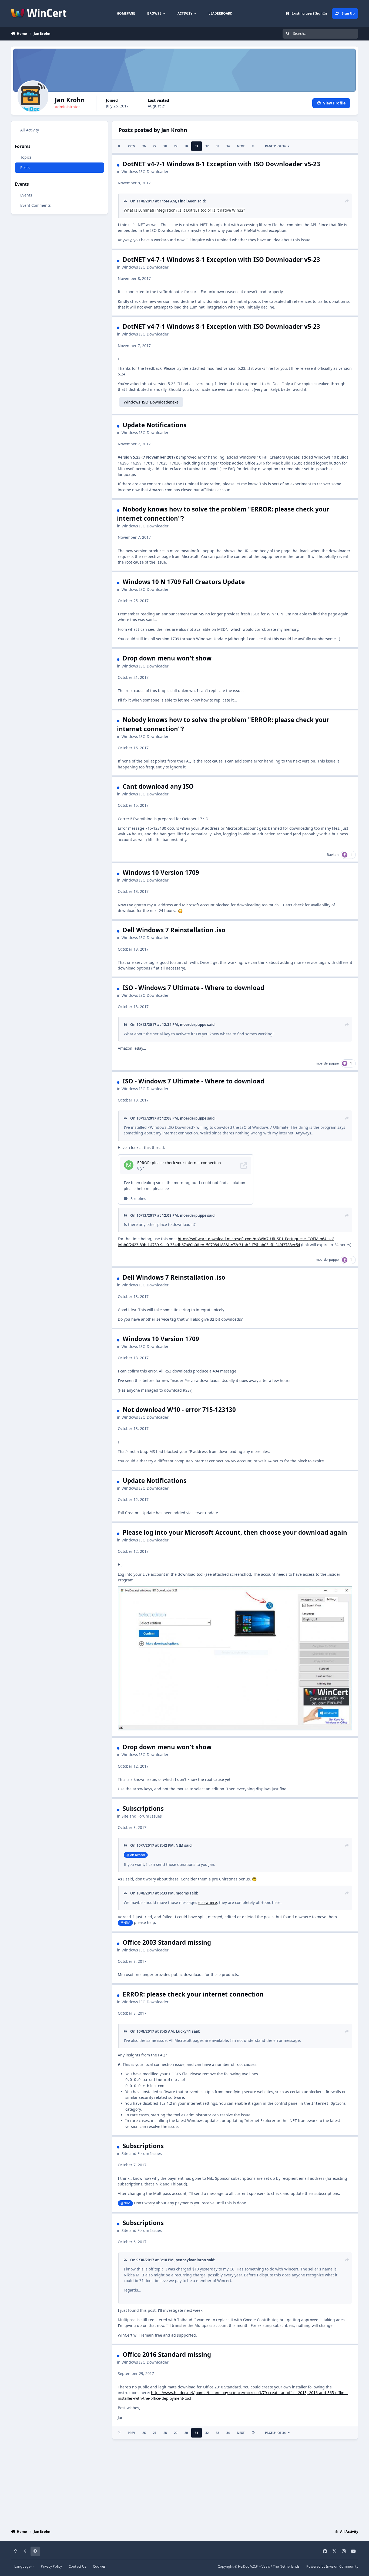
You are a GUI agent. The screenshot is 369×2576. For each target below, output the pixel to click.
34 (228, 146)
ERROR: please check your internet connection (193, 1994)
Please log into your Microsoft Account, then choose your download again (235, 1532)
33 (217, 146)
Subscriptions (143, 1809)
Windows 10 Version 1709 (161, 872)
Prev (131, 146)
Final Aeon (187, 201)
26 (144, 146)
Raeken (333, 855)
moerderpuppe (193, 1025)
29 (176, 146)
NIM (180, 1845)
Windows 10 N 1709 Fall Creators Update (184, 582)
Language (23, 2566)
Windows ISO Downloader (145, 172)
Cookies (99, 2566)
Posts (25, 167)
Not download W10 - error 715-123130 (179, 1410)
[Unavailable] (235, 1589)
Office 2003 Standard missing (167, 1942)
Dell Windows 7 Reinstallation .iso (174, 930)
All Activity (30, 130)
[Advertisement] (185, 2483)
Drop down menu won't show (167, 658)
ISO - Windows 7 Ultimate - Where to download (193, 988)
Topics (26, 157)
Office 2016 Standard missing (167, 2355)
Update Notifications (155, 425)
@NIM (125, 1923)
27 (155, 146)
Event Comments (36, 205)
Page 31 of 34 (275, 146)
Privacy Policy (51, 2566)
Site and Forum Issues (142, 1816)
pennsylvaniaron (191, 2260)
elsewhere (208, 1902)
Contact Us (77, 2566)
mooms (182, 1893)
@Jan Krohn (136, 1855)
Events (26, 195)
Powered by (332, 2566)
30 (186, 146)
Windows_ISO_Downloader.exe (151, 402)
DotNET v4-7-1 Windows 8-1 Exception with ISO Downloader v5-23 (221, 164)
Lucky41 (183, 2031)
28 (165, 146)
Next (241, 146)
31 (196, 146)
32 (207, 146)
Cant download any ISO (158, 786)
